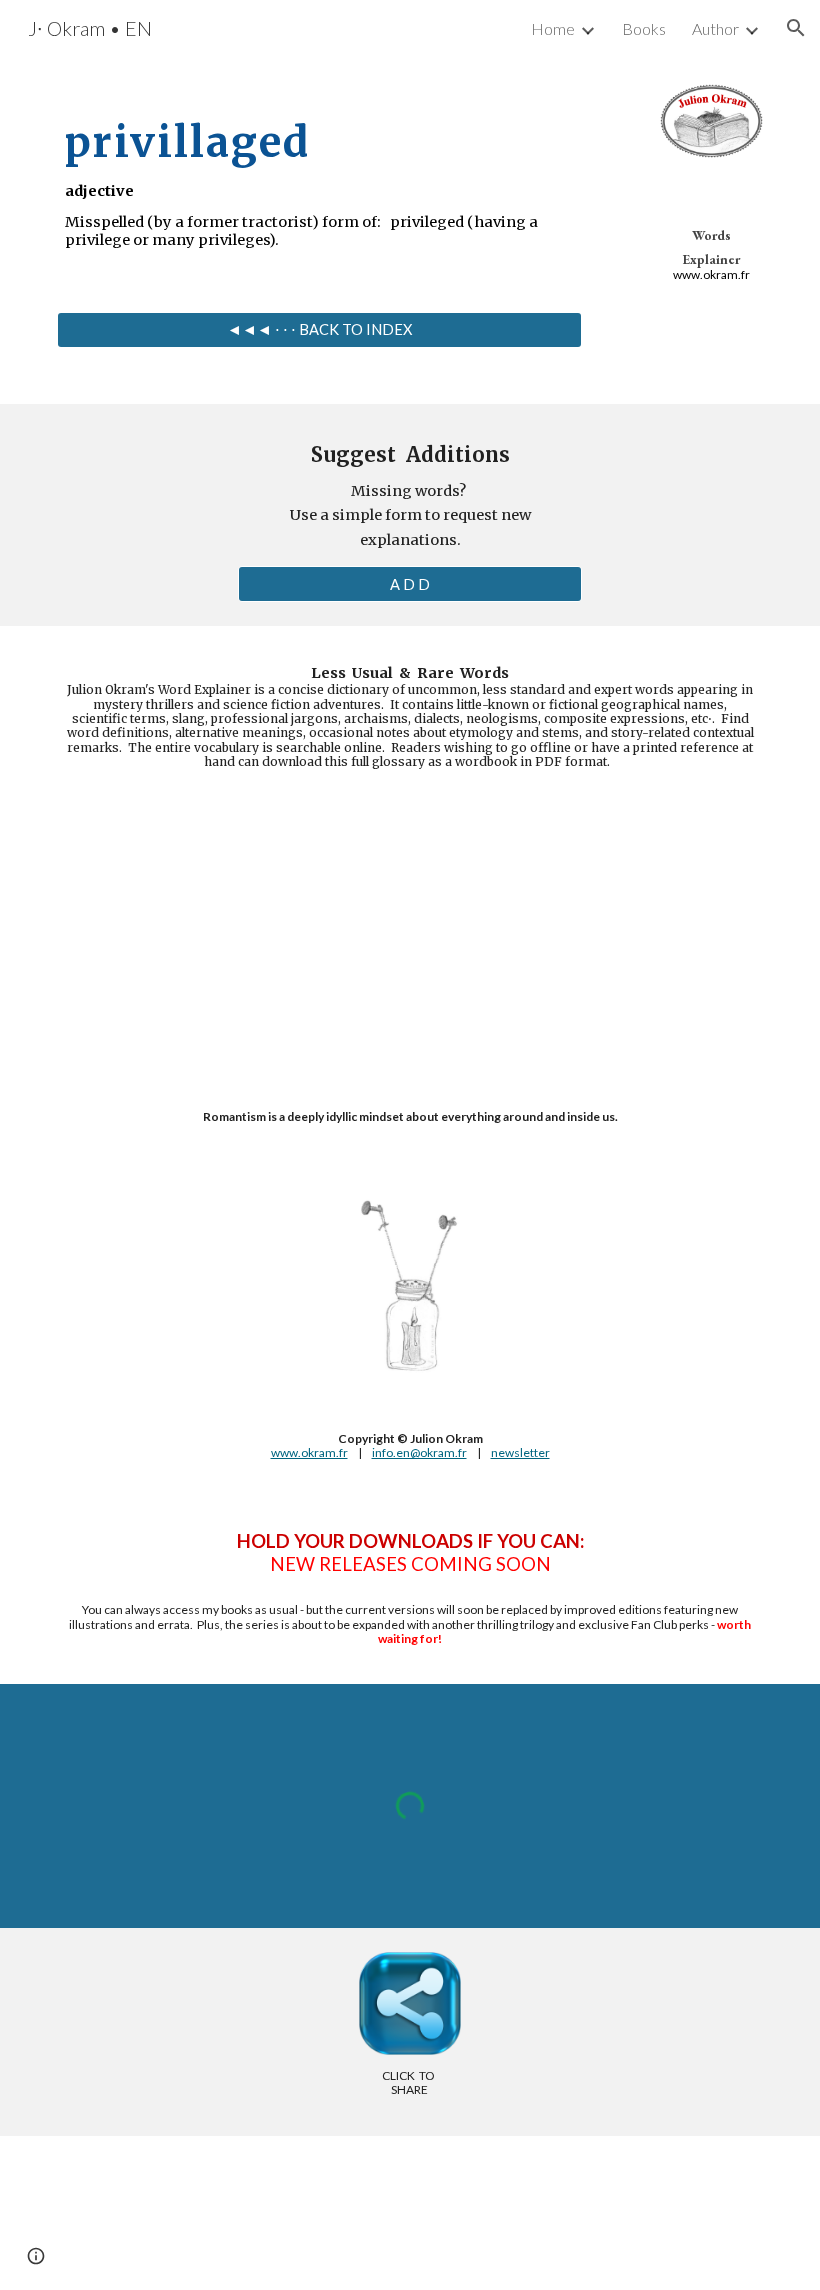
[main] (319, 174)
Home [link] (553, 28)
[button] (796, 28)
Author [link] (715, 28)
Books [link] (644, 28)
